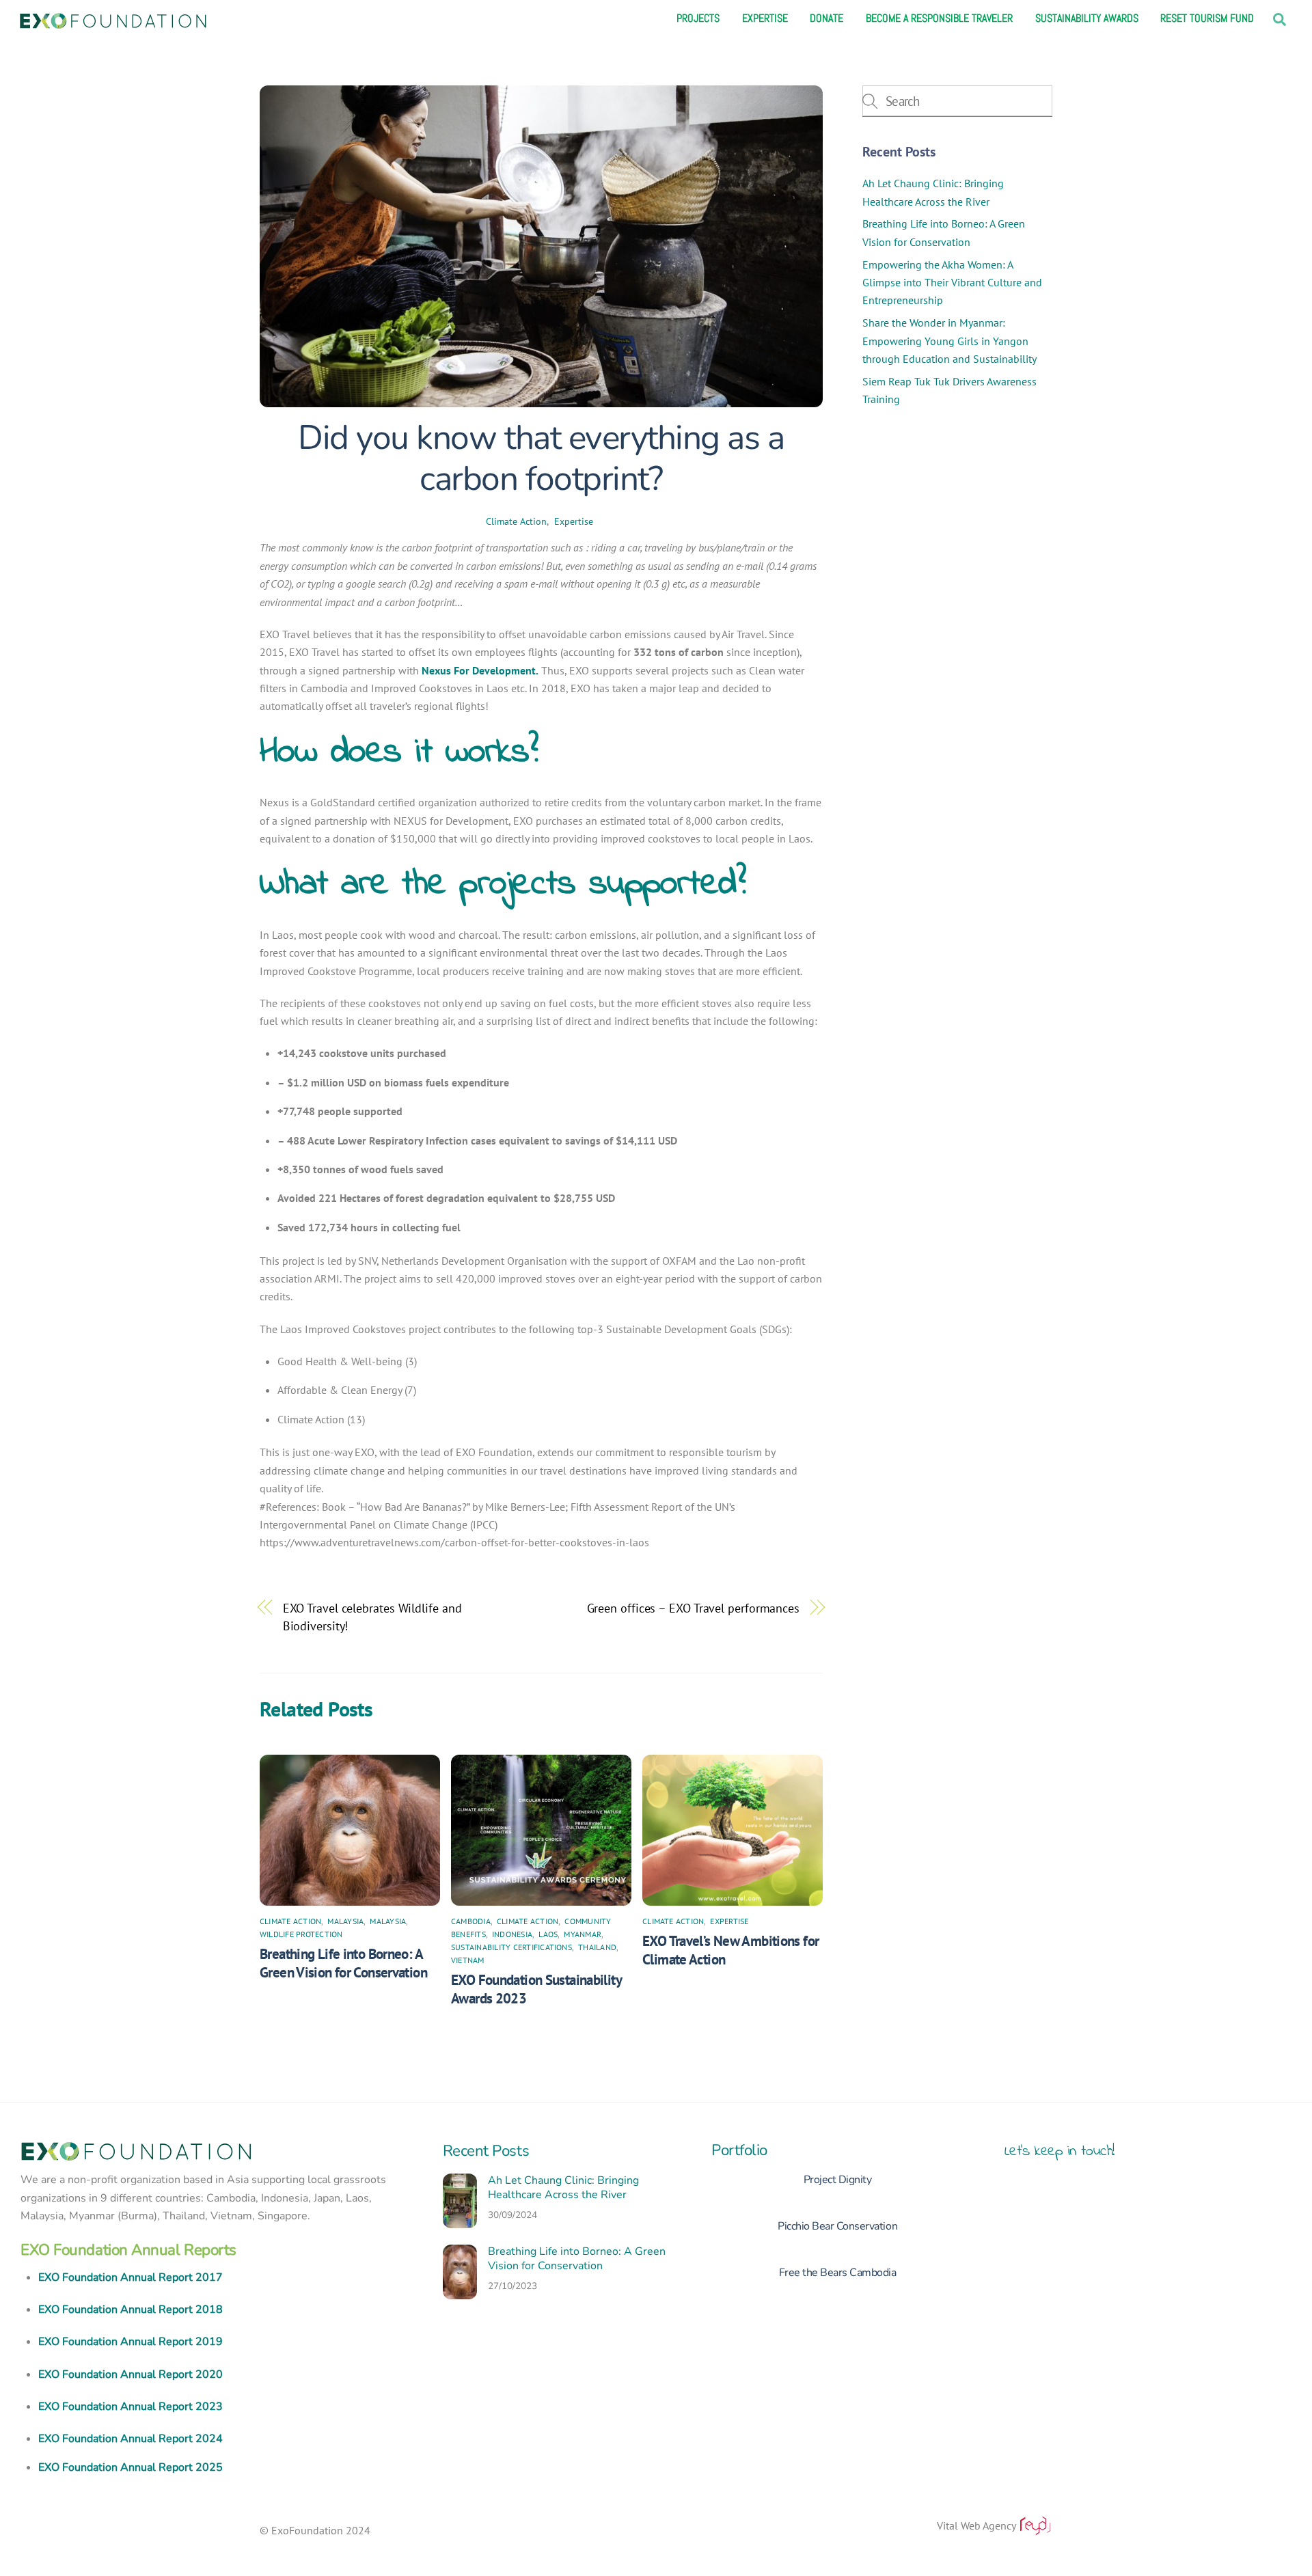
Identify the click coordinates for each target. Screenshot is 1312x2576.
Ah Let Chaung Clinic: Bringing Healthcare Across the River (563, 2188)
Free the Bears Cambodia (838, 2273)
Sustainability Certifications (511, 1947)
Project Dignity (838, 2180)
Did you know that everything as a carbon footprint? (541, 458)
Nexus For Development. (480, 670)
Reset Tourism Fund (1207, 18)
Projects (698, 18)
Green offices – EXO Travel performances (693, 1608)
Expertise (765, 18)
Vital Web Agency (978, 2525)
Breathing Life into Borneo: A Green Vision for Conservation (343, 1963)
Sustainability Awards (1087, 18)
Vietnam (468, 1960)
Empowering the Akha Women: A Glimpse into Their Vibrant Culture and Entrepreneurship (952, 283)
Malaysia (345, 1921)
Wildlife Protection (301, 1934)
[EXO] (113, 19)
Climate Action (516, 521)
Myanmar (583, 1934)
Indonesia (512, 1934)
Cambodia (471, 1921)
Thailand (597, 1947)
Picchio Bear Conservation (837, 2226)
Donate (826, 18)
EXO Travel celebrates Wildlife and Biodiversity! (372, 1617)
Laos (548, 1934)
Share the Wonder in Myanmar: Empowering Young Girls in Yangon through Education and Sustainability (949, 341)
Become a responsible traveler (939, 18)
